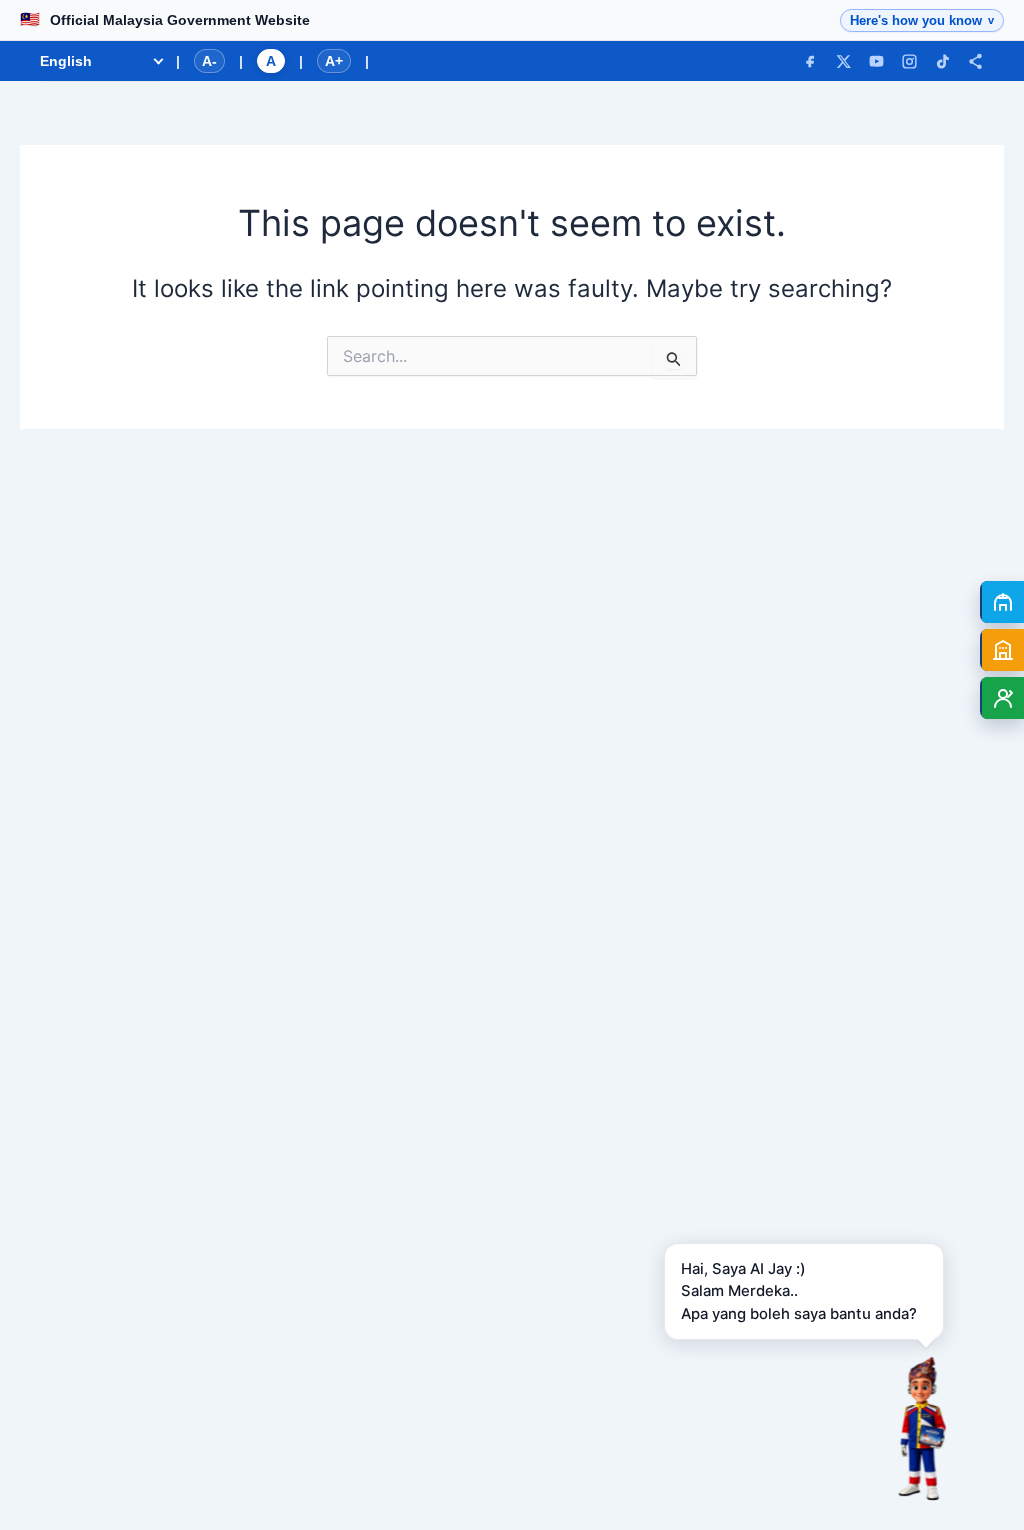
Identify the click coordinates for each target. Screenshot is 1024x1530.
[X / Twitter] (843, 61)
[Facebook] (810, 61)
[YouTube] (876, 61)
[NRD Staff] (1002, 698)
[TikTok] (942, 61)
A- (209, 61)
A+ (334, 61)
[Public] (1002, 602)
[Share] (975, 61)
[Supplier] (1002, 650)
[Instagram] (909, 61)
